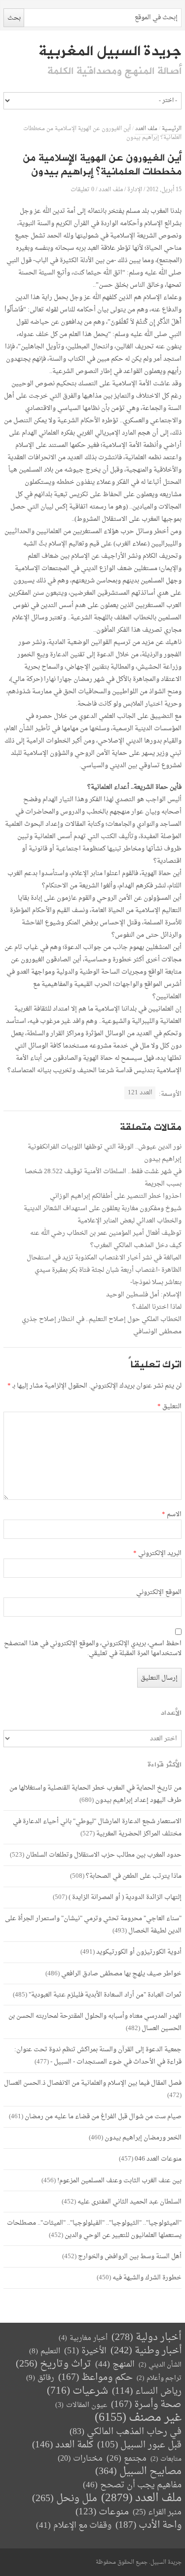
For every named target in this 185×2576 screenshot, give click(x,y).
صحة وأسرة (146, 2405)
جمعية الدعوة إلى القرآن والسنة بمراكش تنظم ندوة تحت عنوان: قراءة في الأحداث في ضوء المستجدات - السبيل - (98, 2056)
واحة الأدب (148, 2525)
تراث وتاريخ (54, 2364)
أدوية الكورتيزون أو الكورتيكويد (139, 1952)
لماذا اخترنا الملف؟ (157, 1307)
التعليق (169, 1407)
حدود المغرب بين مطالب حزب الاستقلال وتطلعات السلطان (104, 1855)
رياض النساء (147, 2391)
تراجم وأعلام (159, 2378)
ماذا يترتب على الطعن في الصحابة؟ (134, 1876)
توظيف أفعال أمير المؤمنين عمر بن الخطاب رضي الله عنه (106, 1233)
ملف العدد (146, 129)
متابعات (166, 2459)
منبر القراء (157, 2512)
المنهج (115, 2364)
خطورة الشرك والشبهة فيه (147, 2278)
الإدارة (135, 189)
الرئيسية (172, 129)
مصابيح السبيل (138, 2472)
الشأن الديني (160, 2365)
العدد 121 (140, 1093)
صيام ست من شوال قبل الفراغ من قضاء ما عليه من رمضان (103, 2117)
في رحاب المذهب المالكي (126, 2432)
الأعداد (171, 1713)
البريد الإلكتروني (157, 1554)
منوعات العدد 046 (158, 2159)
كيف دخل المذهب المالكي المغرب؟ (136, 1245)
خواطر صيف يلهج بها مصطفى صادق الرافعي (121, 1974)
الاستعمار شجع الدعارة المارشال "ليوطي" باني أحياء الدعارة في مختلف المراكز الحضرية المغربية (97, 1828)
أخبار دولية (147, 2338)
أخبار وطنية (146, 2351)
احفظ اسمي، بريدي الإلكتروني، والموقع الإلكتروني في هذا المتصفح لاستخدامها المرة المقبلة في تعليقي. (93, 1649)
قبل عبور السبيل (139, 2445)
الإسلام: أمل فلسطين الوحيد (144, 1295)
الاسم (172, 1515)
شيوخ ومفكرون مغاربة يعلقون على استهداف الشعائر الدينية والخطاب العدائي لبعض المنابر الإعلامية (103, 1215)
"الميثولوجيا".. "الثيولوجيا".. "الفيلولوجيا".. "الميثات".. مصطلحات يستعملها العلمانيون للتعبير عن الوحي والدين (94, 2229)
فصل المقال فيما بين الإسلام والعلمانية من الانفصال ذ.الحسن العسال (93, 2083)
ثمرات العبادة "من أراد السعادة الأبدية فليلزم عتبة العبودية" (105, 1995)
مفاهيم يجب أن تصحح (132, 2485)
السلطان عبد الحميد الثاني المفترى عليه (129, 2202)
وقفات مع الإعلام (74, 2525)
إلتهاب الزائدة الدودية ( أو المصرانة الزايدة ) (125, 1897)
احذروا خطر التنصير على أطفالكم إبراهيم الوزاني (116, 1196)
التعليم (45, 2352)
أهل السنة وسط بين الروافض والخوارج (130, 2256)
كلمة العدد (63, 2445)
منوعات (102, 2512)
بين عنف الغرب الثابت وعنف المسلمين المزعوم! (119, 2181)
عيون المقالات (81, 2405)
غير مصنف (138, 2418)
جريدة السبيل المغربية (110, 51)
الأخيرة (85, 2351)
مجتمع (127, 2459)
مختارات (80, 2459)
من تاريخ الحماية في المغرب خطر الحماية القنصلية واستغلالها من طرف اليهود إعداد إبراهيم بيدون (95, 1794)
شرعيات (77, 2391)
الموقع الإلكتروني (159, 1593)
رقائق (40, 2378)
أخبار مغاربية (83, 2338)
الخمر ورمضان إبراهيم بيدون (143, 2138)
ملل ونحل (65, 2499)
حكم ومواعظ (95, 2378)
